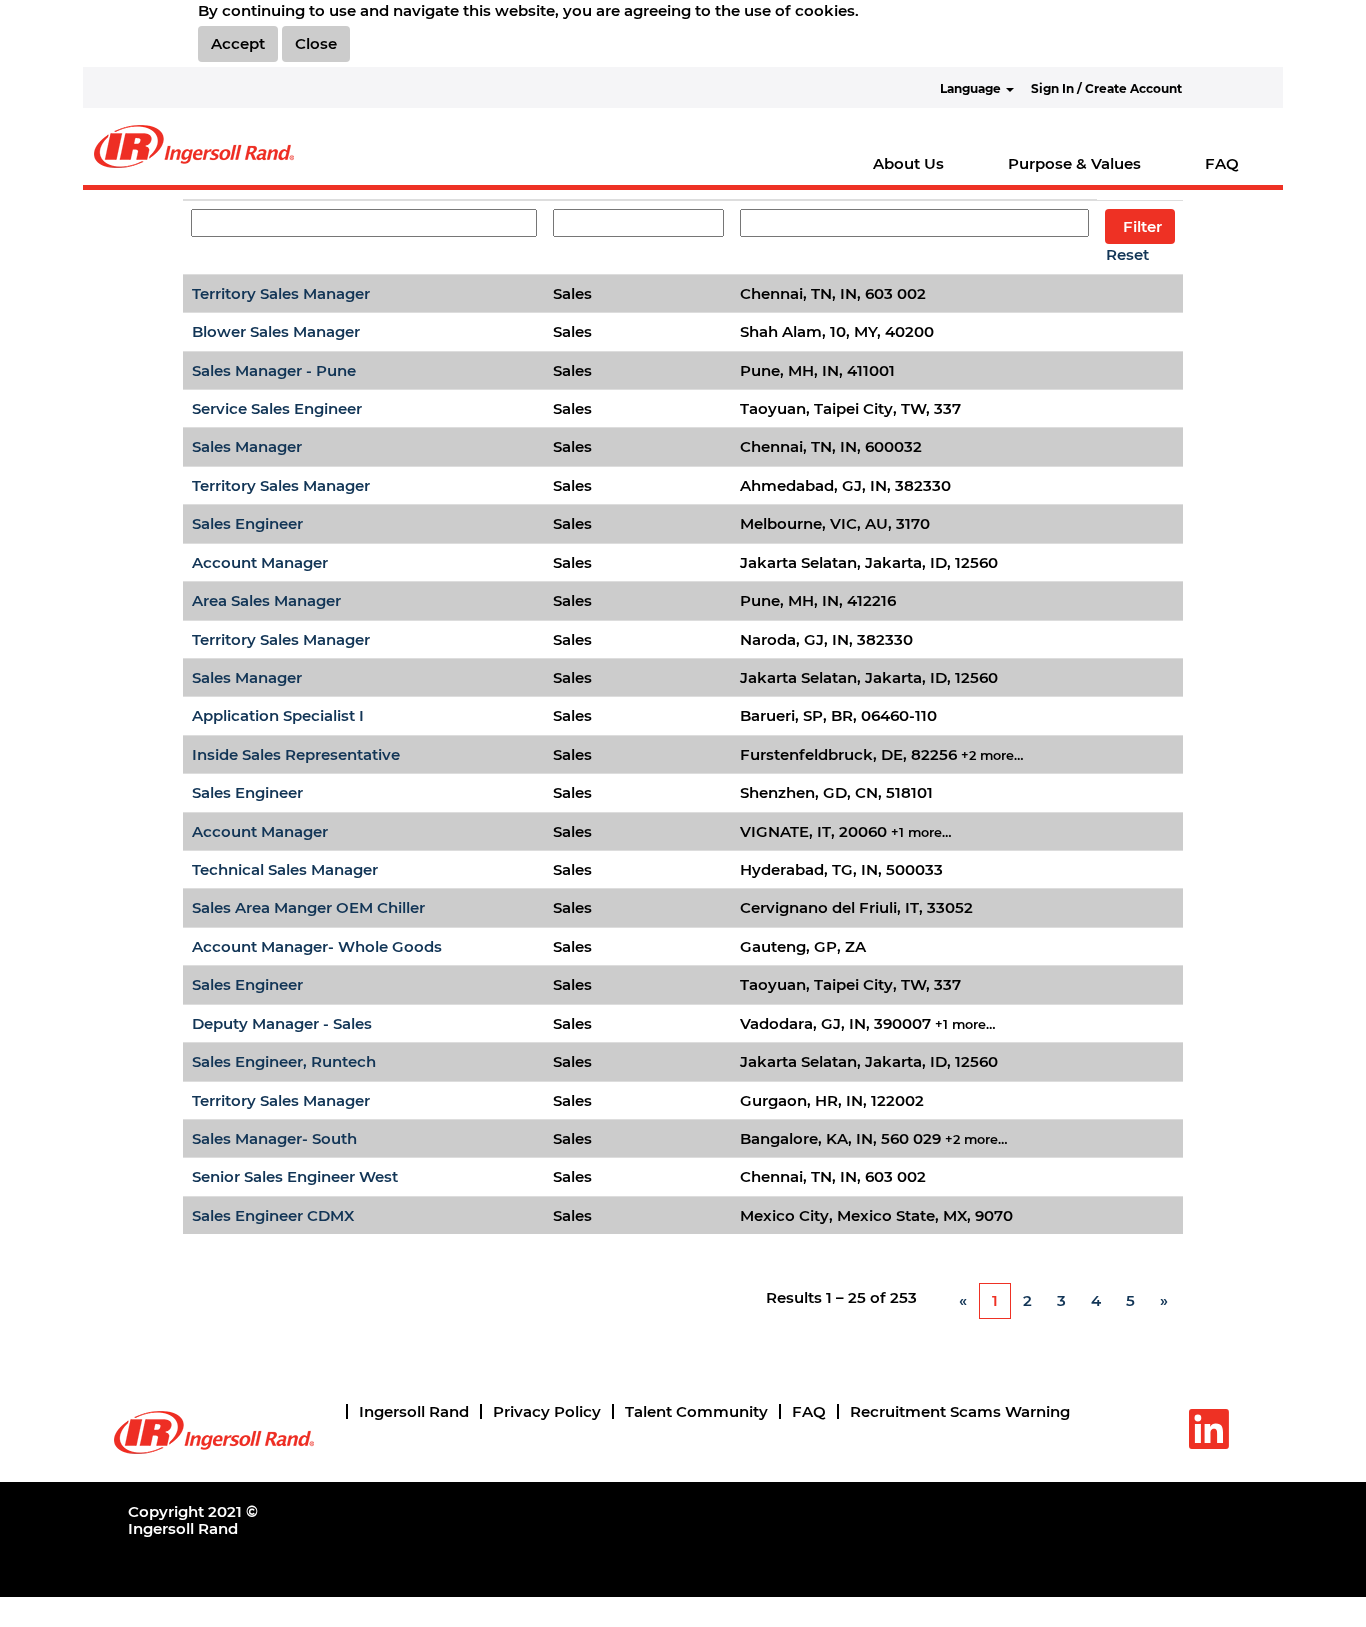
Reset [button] (1127, 254)
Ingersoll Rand (414, 1411)
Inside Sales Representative (296, 754)
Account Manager (260, 562)
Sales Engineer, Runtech (284, 1061)
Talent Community (696, 1411)
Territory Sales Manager (281, 293)
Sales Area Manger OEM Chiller (308, 907)
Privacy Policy (547, 1411)
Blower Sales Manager (276, 331)
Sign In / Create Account (1106, 88)
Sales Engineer (247, 523)
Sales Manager (247, 446)
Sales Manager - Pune (274, 370)
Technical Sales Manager (285, 869)
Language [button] (972, 88)
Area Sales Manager (266, 600)
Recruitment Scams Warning (960, 1411)
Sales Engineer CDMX (273, 1215)
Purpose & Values (1074, 163)
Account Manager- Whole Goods (317, 946)
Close (316, 43)
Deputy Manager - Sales (282, 1023)
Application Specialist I (278, 715)
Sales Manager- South (274, 1138)
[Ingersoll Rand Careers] (194, 146)
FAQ (1222, 163)
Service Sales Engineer (277, 408)
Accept (238, 43)
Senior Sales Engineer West (295, 1176)
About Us (908, 163)
